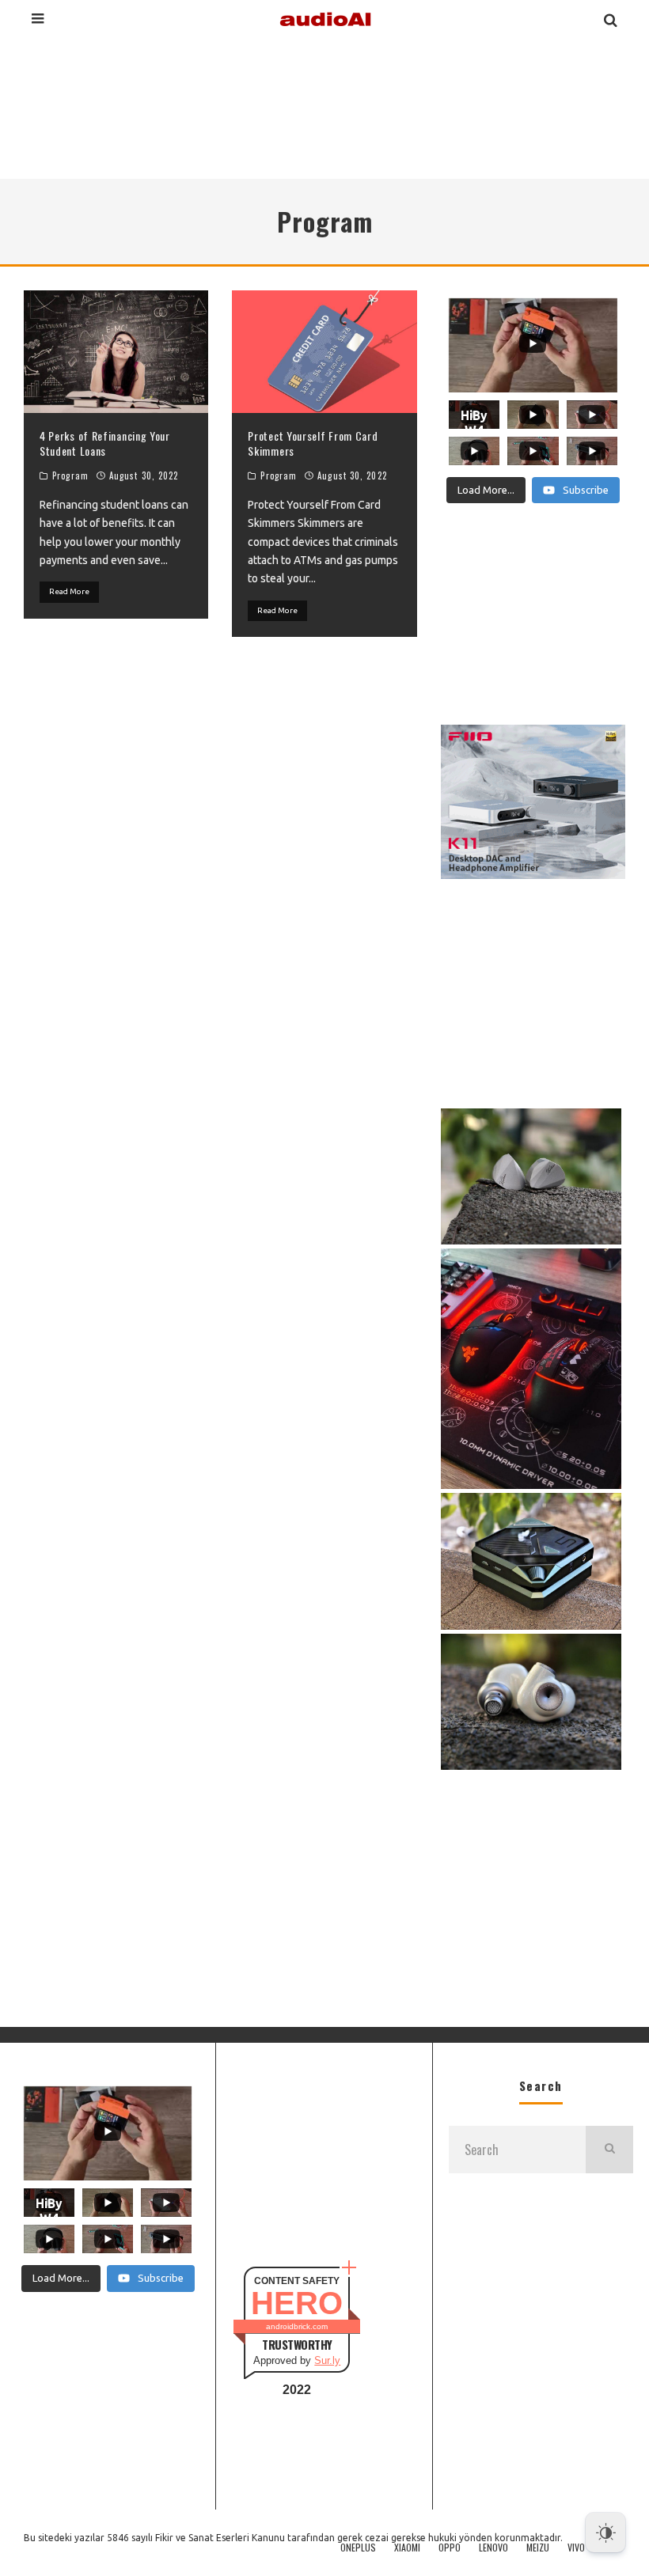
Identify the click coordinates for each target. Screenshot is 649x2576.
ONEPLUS (358, 2548)
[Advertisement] (324, 106)
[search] (609, 2150)
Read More (69, 591)
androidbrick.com (297, 2326)
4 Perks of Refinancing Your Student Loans (105, 443)
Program (70, 475)
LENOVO (493, 2548)
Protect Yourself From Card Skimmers (313, 443)
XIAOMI (407, 2548)
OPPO (450, 2548)
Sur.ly (327, 2360)
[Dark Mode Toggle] (605, 2532)
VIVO (576, 2548)
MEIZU (538, 2548)
